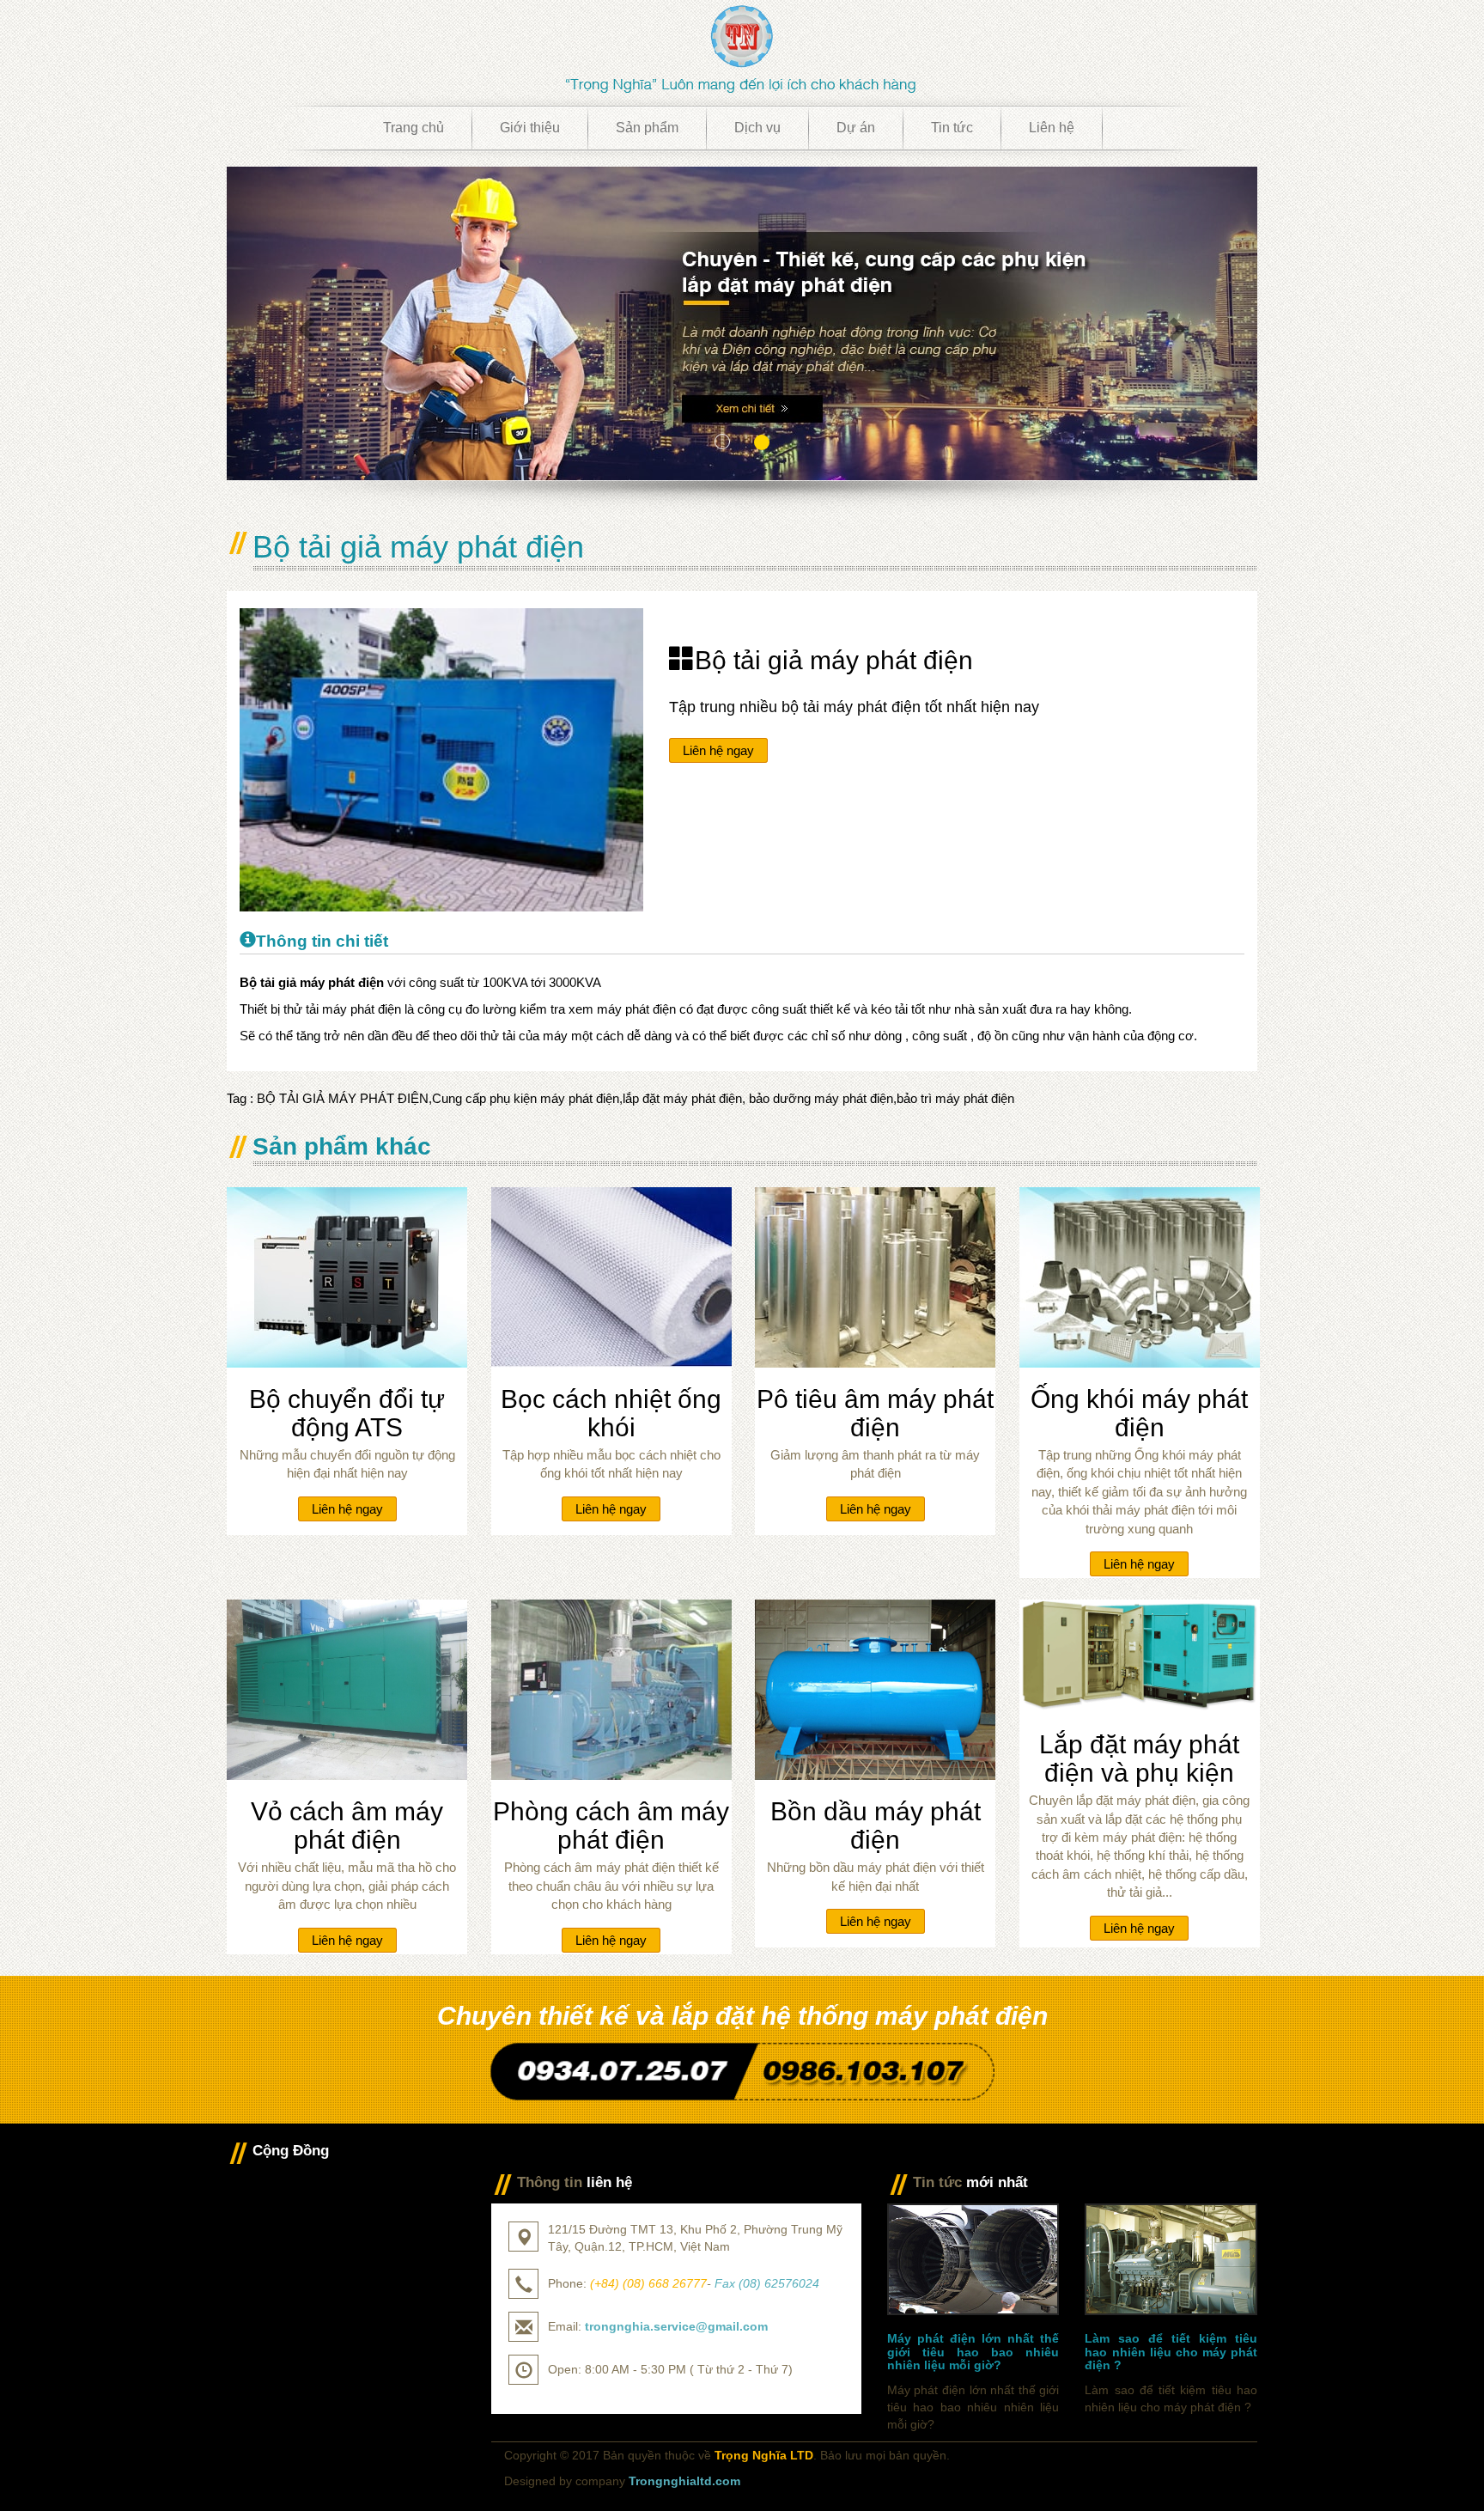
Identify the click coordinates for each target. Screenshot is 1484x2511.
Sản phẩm (647, 128)
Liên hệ (1052, 128)
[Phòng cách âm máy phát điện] (611, 1688)
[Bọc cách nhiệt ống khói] (611, 1276)
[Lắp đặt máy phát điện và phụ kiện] (1140, 1655)
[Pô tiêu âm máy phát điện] (875, 1276)
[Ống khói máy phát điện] (1140, 1276)
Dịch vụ (757, 128)
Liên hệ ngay (718, 750)
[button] (304, 323)
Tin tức (952, 128)
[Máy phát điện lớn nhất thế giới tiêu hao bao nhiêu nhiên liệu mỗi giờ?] (973, 2258)
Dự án (856, 128)
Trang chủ (414, 128)
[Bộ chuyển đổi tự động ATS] (347, 1276)
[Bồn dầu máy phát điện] (875, 1688)
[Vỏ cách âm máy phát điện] (347, 1688)
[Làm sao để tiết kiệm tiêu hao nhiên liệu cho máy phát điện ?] (1171, 2258)
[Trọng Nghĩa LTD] (742, 48)
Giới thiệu (530, 128)
